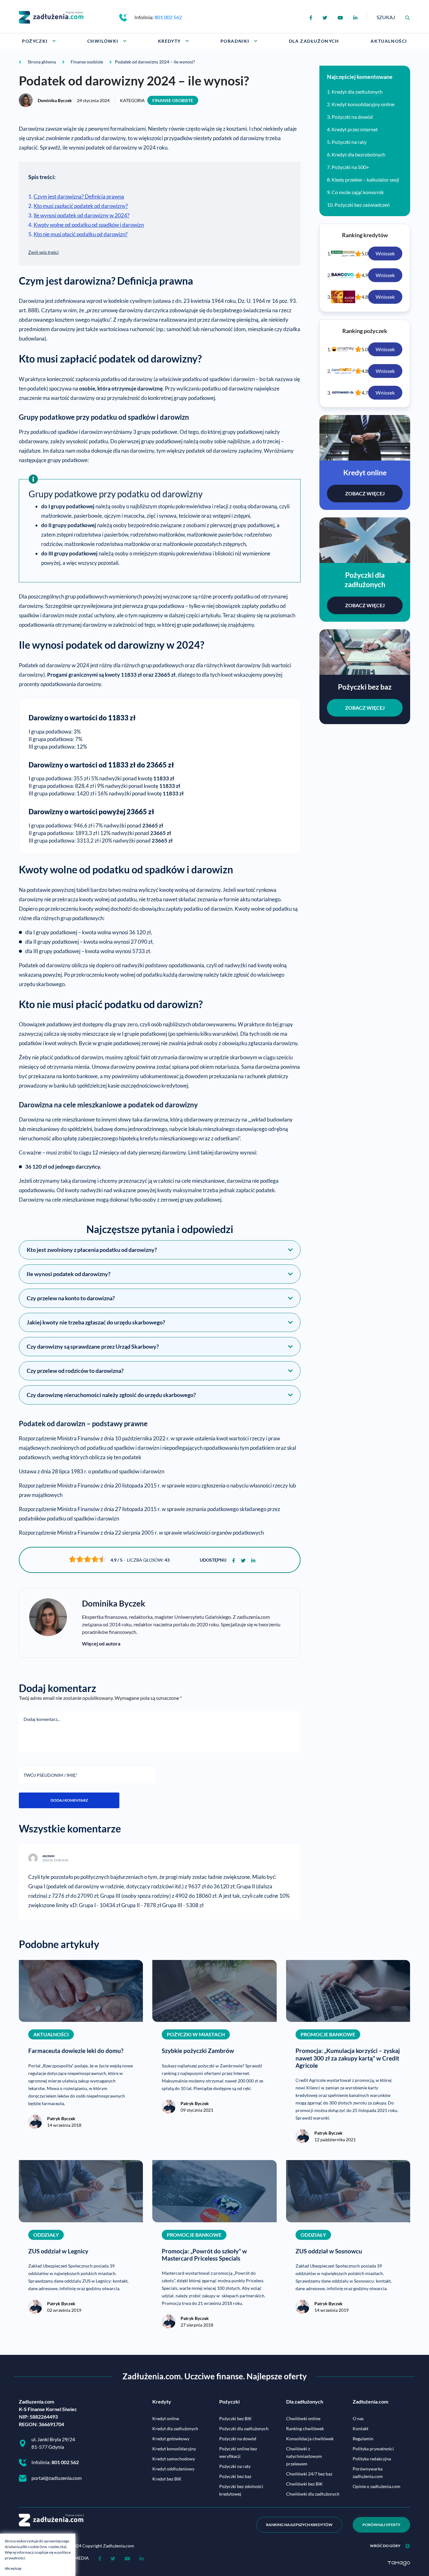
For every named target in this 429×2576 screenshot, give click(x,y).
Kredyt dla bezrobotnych (358, 154)
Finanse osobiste (173, 100)
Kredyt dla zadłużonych (357, 92)
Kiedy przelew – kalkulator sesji (365, 180)
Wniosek (385, 253)
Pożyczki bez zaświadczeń (362, 205)
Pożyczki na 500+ (350, 167)
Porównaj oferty (381, 2525)
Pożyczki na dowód (352, 117)
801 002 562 (168, 17)
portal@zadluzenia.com (57, 2478)
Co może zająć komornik (358, 192)
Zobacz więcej (365, 493)
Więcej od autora (101, 1643)
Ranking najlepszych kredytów (299, 2525)
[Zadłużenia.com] (51, 16)
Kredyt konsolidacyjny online (363, 104)
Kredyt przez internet (355, 129)
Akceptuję (13, 2568)
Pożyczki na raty (349, 142)
